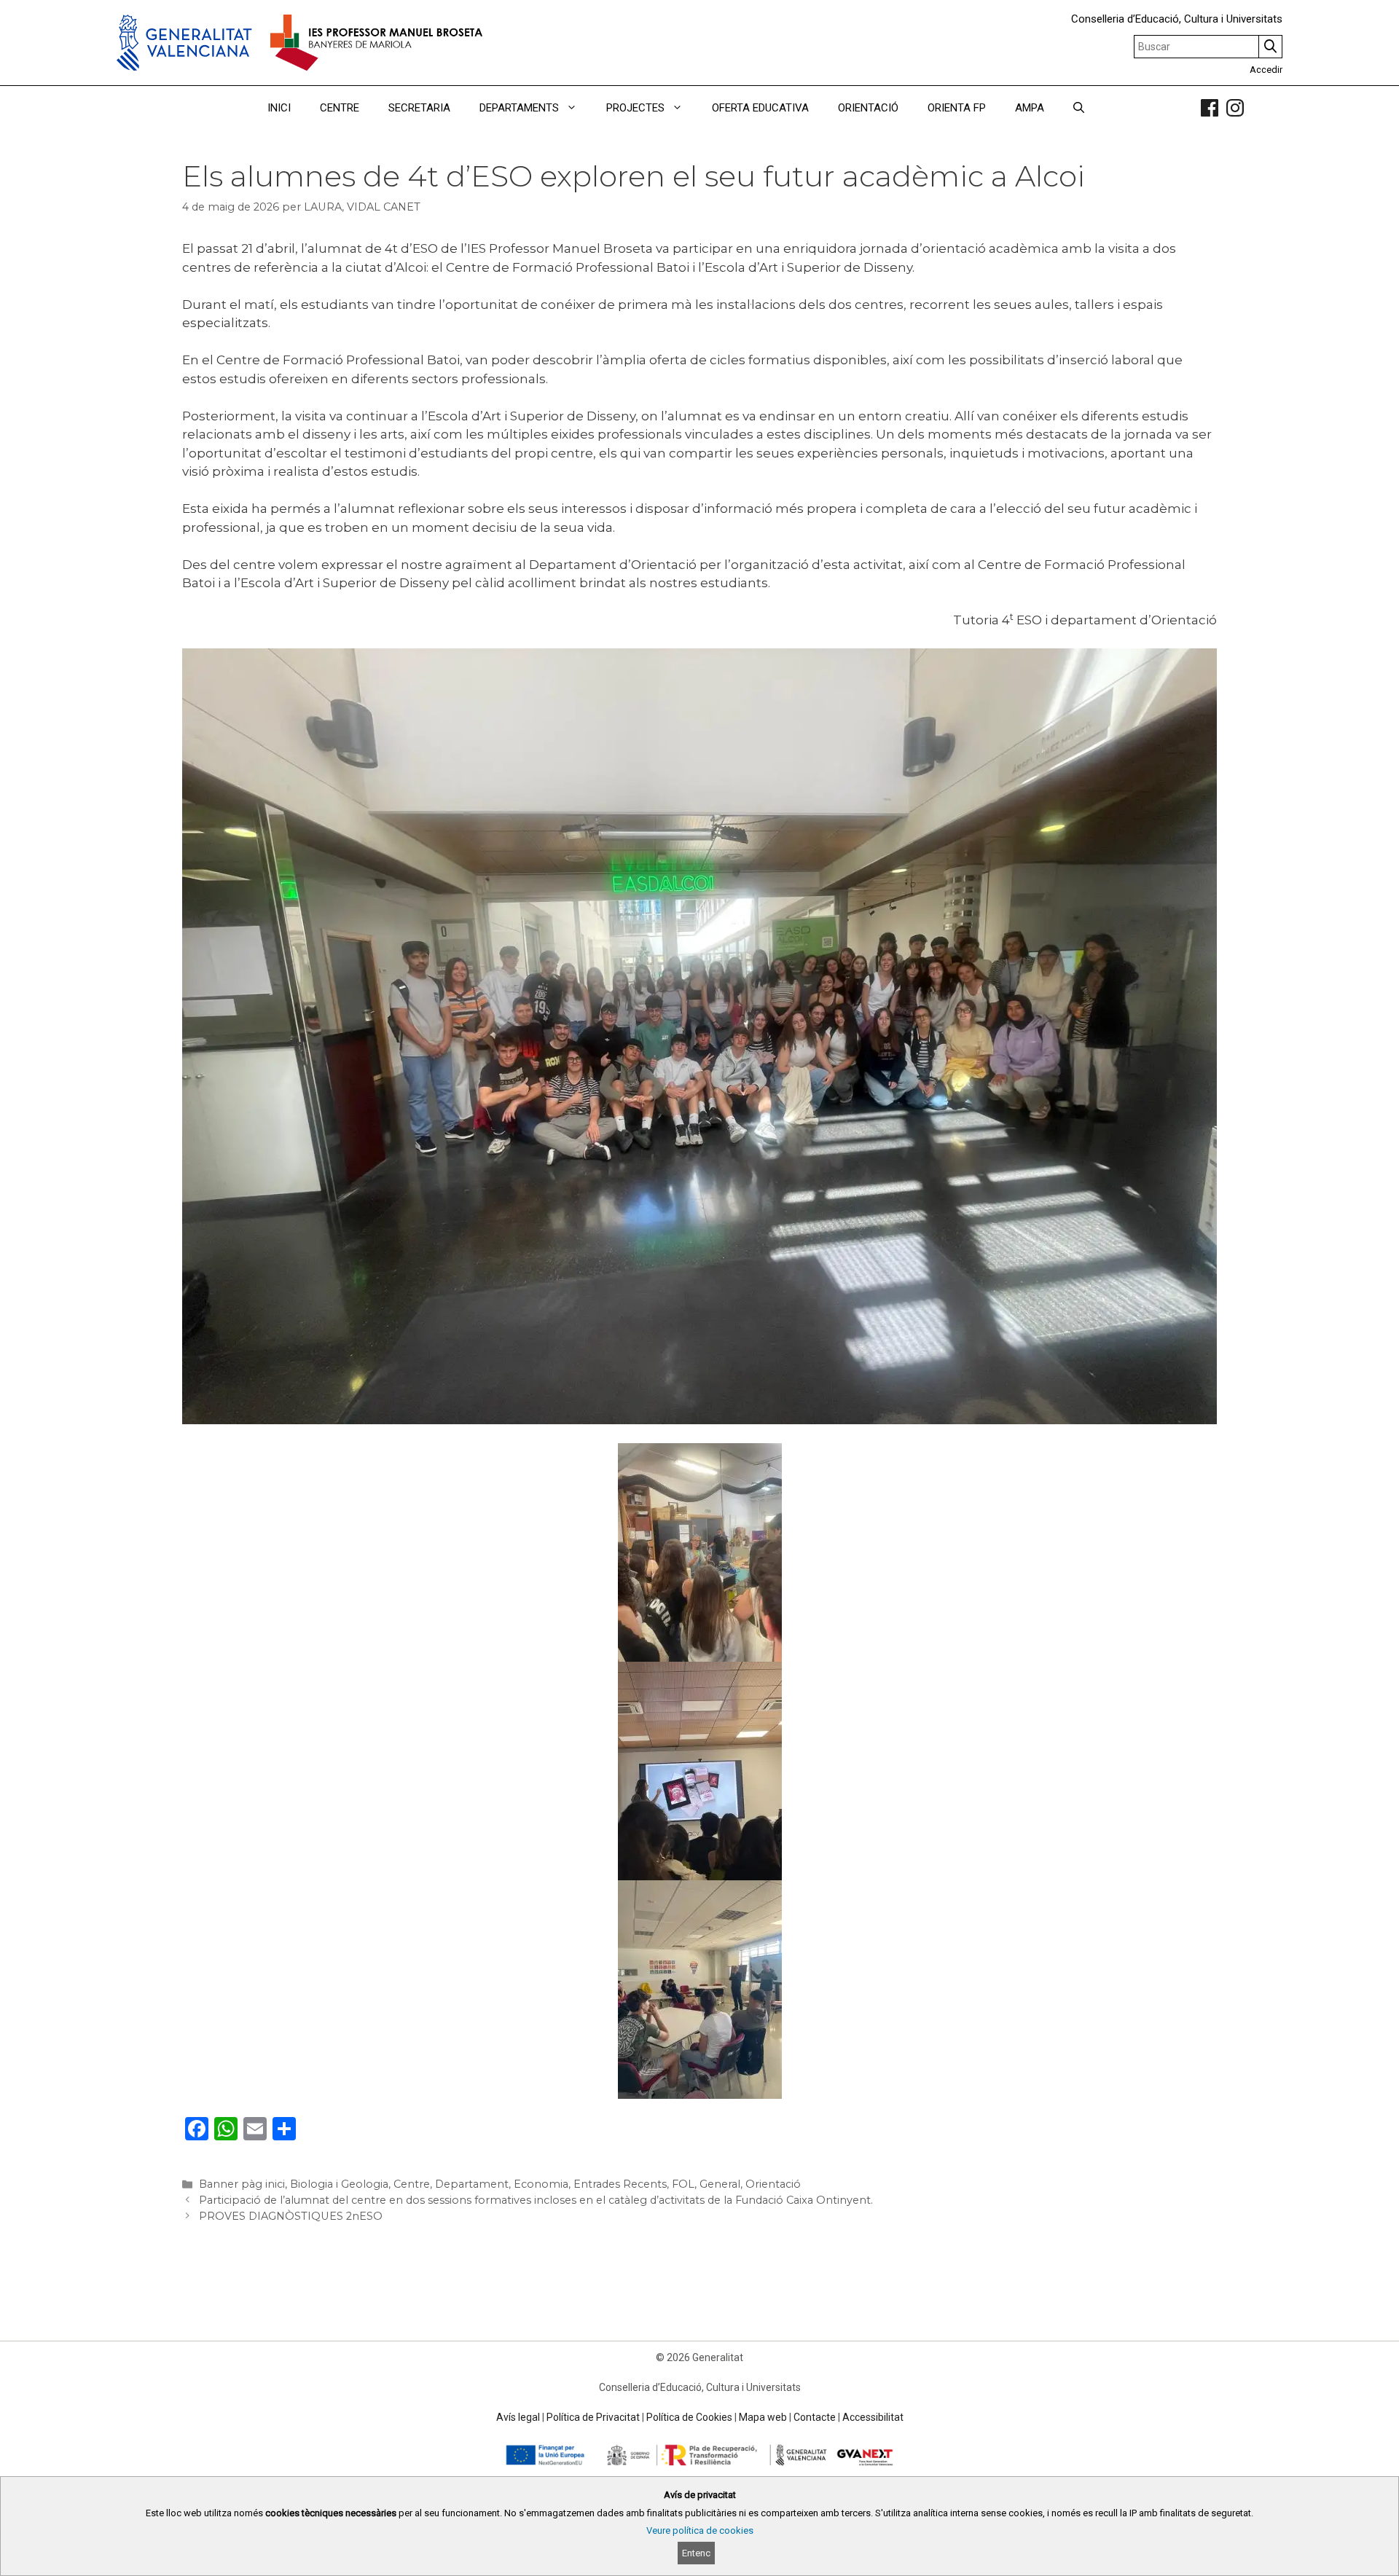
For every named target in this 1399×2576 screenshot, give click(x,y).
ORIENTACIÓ (868, 108)
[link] (1210, 108)
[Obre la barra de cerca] (1079, 108)
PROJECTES (635, 108)
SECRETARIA (419, 108)
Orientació (773, 2184)
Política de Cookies (689, 2417)
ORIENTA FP (957, 108)
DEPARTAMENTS (519, 108)
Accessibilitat (873, 2417)
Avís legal (518, 2417)
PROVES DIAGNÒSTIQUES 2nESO (291, 2216)
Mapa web (763, 2417)
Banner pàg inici (242, 2184)
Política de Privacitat (593, 2417)
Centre (412, 2184)
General (720, 2184)
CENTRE (340, 108)
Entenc (696, 2553)
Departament (472, 2184)
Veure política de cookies (700, 2530)
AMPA (1030, 108)
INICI (279, 108)
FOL (683, 2184)
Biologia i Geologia (339, 2184)
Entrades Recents (620, 2184)
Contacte (815, 2417)
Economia (541, 2184)
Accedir (1266, 70)
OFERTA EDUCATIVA (760, 108)
